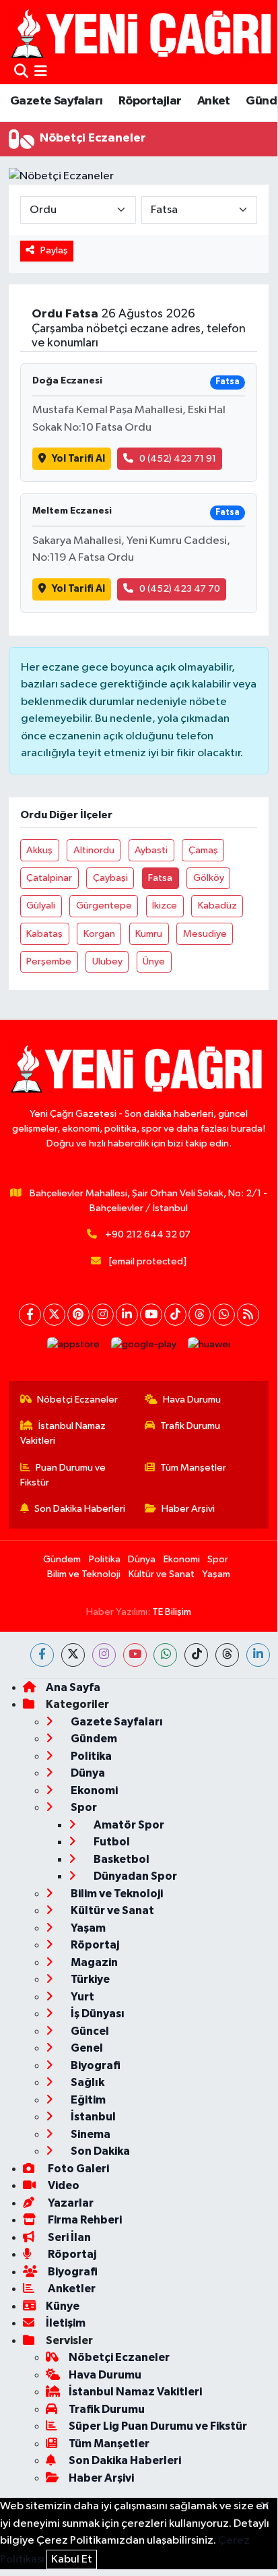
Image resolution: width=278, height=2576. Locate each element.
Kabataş (44, 934)
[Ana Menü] (41, 72)
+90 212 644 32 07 (148, 1234)
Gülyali (41, 906)
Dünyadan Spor (134, 1876)
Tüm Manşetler (193, 1468)
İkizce (165, 906)
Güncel (89, 2031)
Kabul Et (72, 2559)
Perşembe (49, 961)
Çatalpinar (49, 878)
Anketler (71, 2289)
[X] (54, 1315)
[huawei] (209, 1348)
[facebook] (42, 1655)
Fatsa (160, 878)
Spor (218, 1559)
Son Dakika (99, 2151)
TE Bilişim (172, 1612)
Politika (105, 1559)
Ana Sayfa (73, 1687)
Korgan (99, 934)
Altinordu (94, 850)
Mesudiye (205, 934)
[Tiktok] (175, 1315)
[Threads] (200, 1315)
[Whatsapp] (224, 1315)
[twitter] (73, 1655)
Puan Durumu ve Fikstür (63, 1475)
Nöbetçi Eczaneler (77, 1400)
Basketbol (120, 1859)
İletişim (66, 2323)
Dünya (142, 1559)
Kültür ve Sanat (162, 1574)
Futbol (111, 1842)
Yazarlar (70, 2203)
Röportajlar (150, 101)
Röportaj (94, 1945)
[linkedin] (258, 1655)
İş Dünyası (97, 2014)
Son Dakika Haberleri (80, 1509)
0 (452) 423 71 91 (178, 459)
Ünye (154, 961)
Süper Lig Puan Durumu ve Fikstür (158, 2426)
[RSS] (248, 1315)
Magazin (93, 1962)
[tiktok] (196, 1655)
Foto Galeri (77, 2169)
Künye (63, 2306)
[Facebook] (30, 1315)
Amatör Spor (128, 1825)
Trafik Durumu (190, 1426)
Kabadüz (217, 906)
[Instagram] (103, 1315)
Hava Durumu (192, 1400)
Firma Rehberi (84, 2220)
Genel (86, 2048)
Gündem (62, 1559)
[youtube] (135, 1655)
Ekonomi (182, 1559)
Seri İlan (68, 2237)
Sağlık (86, 2082)
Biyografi (95, 2065)
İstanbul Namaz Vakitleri (63, 1433)
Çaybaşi (110, 878)
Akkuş (39, 850)
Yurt (81, 1997)
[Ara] (21, 72)
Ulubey (107, 961)
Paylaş (54, 250)
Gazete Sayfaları (56, 101)
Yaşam (216, 1574)
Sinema (90, 2134)
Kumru (149, 934)
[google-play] (144, 1348)
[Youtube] (151, 1315)
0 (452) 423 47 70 (180, 589)
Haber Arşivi (188, 1509)
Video (63, 2185)
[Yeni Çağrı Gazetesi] (143, 33)
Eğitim (87, 2100)
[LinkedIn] (127, 1315)
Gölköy (209, 878)
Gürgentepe (104, 906)
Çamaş (203, 850)
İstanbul (92, 2117)
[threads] (227, 1655)
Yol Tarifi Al (78, 459)
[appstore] (74, 1348)
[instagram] (104, 1655)
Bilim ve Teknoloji (84, 1574)
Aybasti (151, 850)
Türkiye (89, 1979)
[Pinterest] (78, 1315)
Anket (214, 101)
